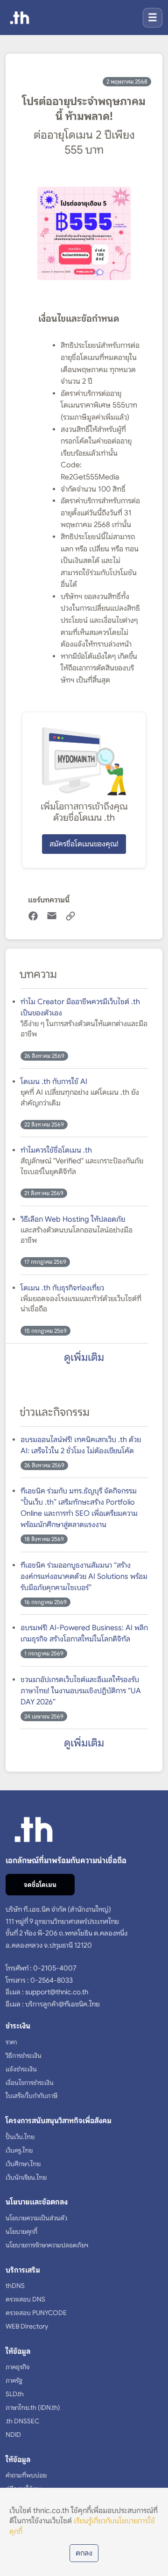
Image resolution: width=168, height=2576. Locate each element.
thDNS (15, 2286)
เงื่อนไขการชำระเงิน (30, 2083)
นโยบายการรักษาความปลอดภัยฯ (47, 2245)
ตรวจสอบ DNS (25, 2299)
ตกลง (84, 2553)
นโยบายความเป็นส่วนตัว (36, 2218)
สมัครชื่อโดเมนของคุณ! (84, 844)
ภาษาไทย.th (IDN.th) (33, 2407)
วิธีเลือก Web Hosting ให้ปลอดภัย (73, 1219)
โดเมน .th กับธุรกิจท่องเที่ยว (62, 1288)
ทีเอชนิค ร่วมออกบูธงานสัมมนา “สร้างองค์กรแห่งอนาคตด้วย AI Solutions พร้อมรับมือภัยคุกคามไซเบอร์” (84, 1577)
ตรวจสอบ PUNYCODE (36, 2313)
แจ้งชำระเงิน (21, 2069)
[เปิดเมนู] (153, 18)
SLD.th (15, 2394)
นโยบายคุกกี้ (21, 2231)
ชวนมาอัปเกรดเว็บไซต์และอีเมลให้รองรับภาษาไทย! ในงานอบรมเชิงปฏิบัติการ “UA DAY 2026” (81, 1691)
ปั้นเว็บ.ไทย (20, 2137)
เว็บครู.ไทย (19, 2150)
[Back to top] (151, 2565)
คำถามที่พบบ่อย (26, 2475)
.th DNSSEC (22, 2421)
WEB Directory (27, 2326)
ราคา (11, 2042)
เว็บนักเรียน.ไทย (26, 2177)
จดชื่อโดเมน (40, 1885)
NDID (13, 2435)
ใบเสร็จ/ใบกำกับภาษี (31, 2096)
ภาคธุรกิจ (18, 2367)
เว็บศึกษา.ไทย (23, 2164)
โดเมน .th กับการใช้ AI (54, 1082)
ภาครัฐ (14, 2380)
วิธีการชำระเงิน (24, 2055)
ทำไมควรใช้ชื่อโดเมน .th (56, 1150)
